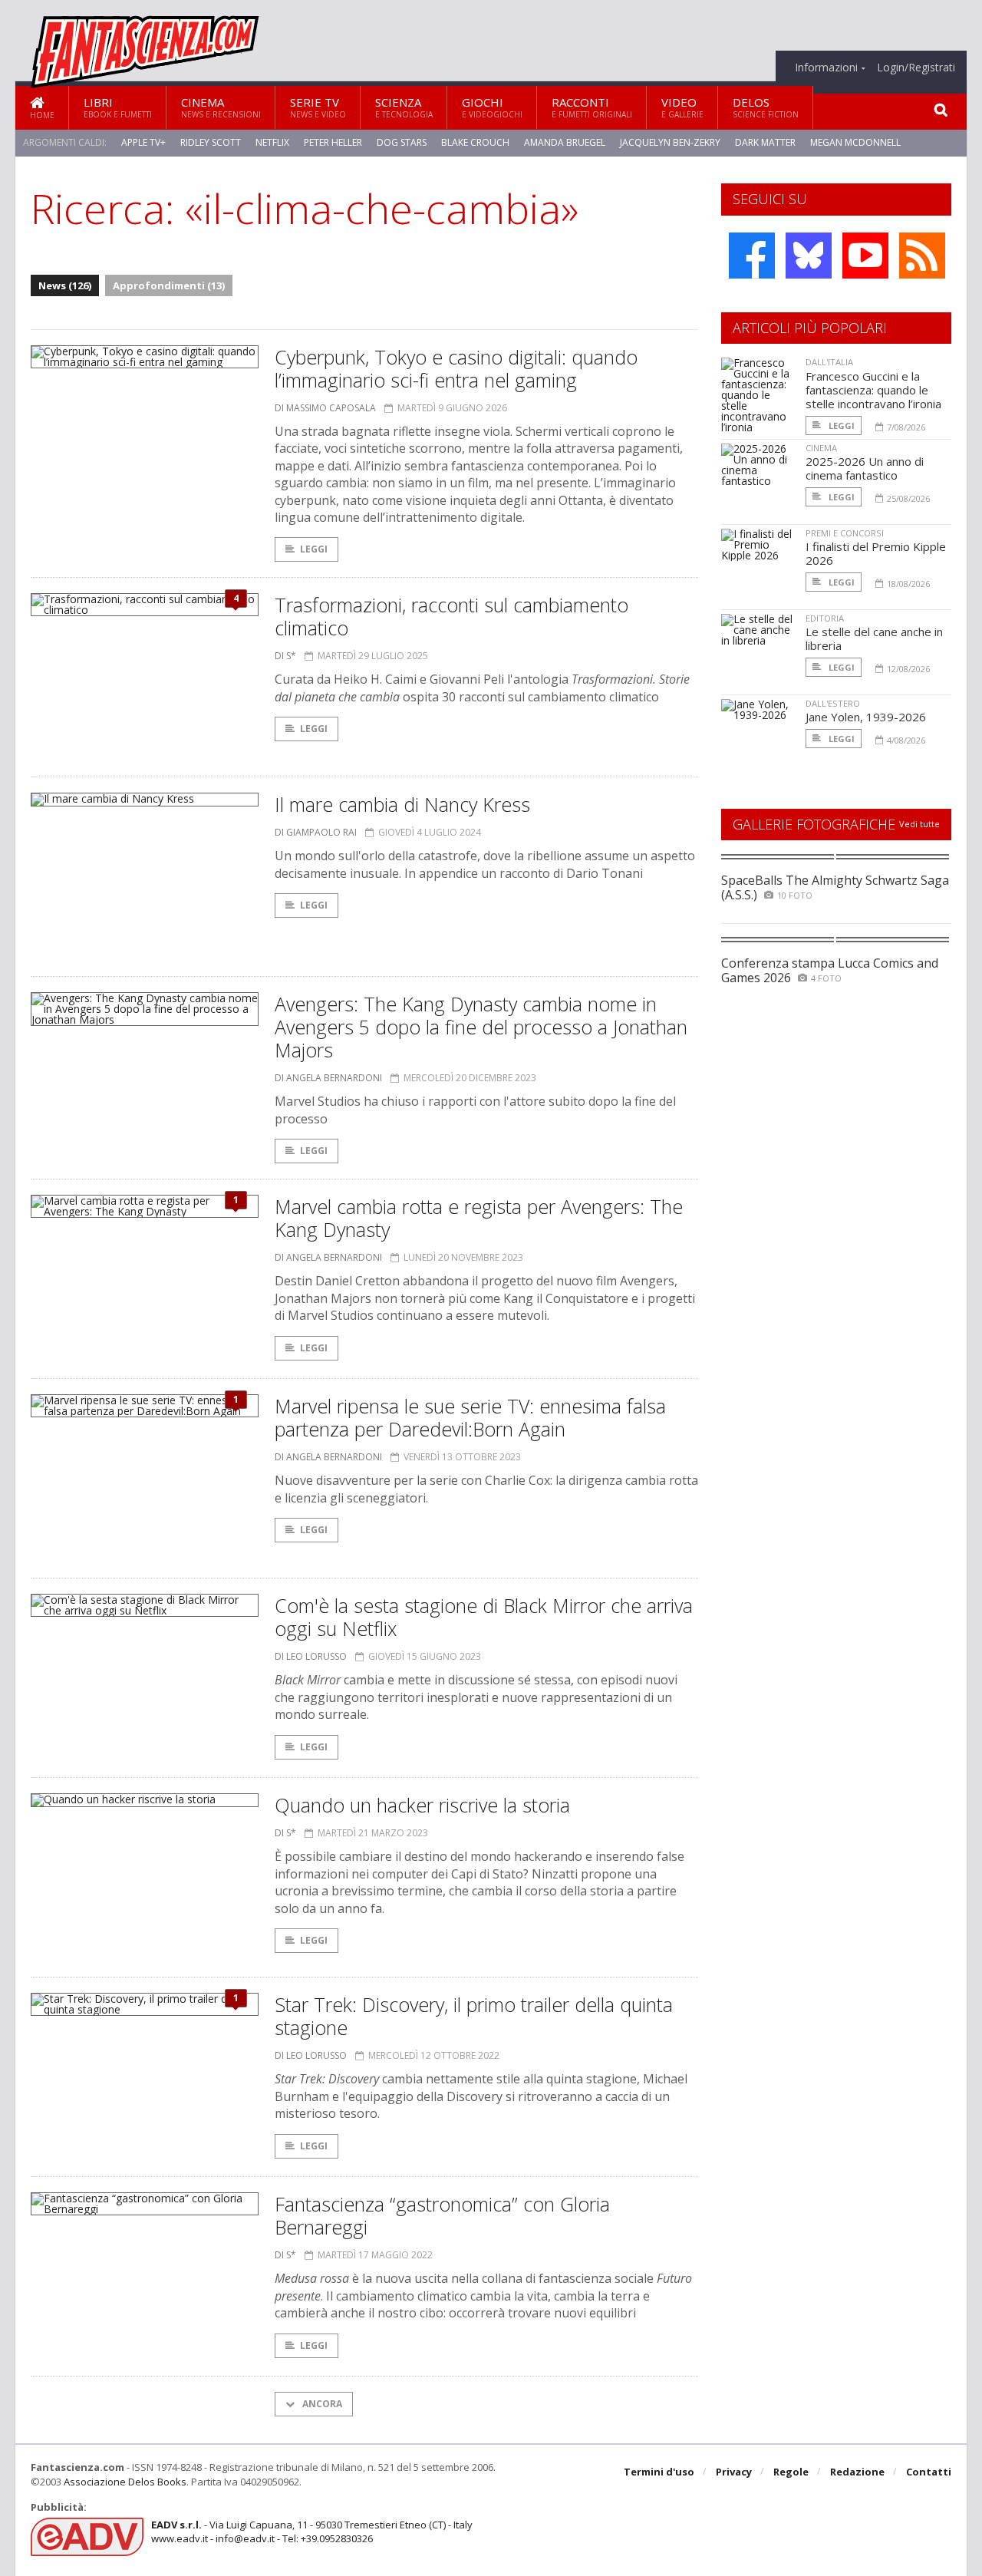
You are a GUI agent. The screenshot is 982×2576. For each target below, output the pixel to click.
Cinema (221, 107)
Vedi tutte (919, 824)
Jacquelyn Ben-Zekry (670, 142)
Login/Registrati (916, 68)
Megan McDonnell (855, 142)
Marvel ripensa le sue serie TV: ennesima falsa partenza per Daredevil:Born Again (470, 1417)
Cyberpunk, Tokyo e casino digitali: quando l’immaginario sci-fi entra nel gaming (456, 368)
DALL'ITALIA (829, 362)
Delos (766, 107)
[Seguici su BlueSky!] (809, 256)
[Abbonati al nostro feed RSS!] (922, 256)
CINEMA (821, 448)
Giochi (492, 107)
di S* (285, 656)
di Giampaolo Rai (316, 832)
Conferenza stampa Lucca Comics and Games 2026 (830, 970)
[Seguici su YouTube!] (865, 256)
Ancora (321, 2404)
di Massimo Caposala (325, 408)
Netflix (272, 142)
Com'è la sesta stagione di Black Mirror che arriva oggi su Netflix (484, 1617)
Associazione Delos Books (125, 2482)
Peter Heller (333, 142)
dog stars (402, 142)
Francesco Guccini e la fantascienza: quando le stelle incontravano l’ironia (873, 390)
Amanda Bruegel (565, 142)
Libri (118, 107)
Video (682, 107)
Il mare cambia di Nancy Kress (402, 804)
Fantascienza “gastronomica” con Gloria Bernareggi (442, 2215)
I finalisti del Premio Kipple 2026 (876, 553)
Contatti (929, 2472)
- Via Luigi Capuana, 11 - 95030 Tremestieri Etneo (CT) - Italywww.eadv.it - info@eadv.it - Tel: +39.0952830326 (312, 2531)
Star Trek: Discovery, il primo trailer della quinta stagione (474, 2016)
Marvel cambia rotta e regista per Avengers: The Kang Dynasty (479, 1218)
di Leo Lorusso (311, 1656)
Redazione (857, 2472)
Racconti (592, 107)
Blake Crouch (475, 142)
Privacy (734, 2472)
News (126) (65, 285)
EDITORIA (825, 618)
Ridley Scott (211, 142)
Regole (791, 2472)
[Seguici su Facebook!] (752, 256)
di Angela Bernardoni (328, 1078)
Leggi (314, 549)
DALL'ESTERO (833, 703)
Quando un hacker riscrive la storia (422, 1805)
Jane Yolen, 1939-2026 (866, 717)
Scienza (404, 107)
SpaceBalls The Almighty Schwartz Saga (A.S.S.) (835, 887)
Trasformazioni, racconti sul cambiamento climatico (451, 616)
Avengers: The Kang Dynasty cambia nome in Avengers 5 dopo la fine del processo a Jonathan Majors (481, 1027)
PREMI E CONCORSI (845, 533)
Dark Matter (765, 142)
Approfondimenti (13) (169, 285)
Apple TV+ (143, 142)
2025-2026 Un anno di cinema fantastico (865, 468)
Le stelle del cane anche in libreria (874, 638)
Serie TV (318, 107)
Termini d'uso (659, 2472)
